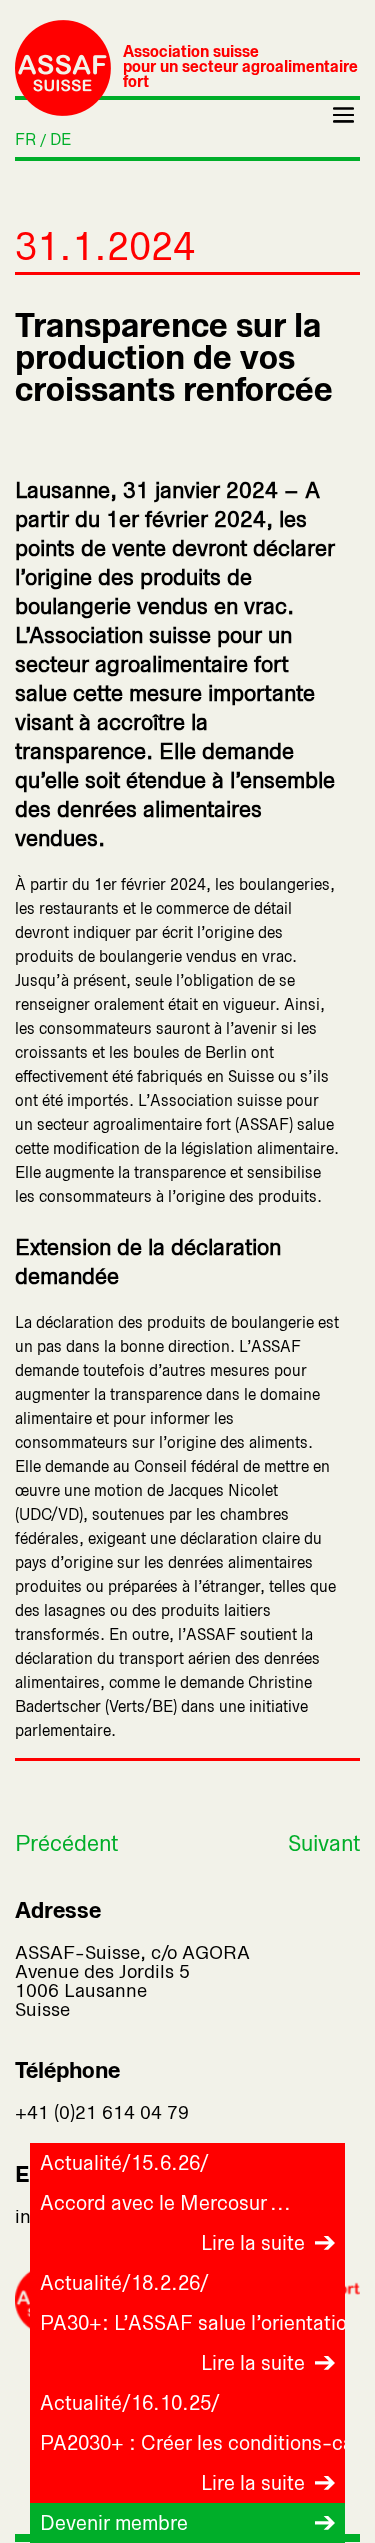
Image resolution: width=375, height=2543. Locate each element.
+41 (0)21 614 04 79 (102, 2112)
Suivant (324, 1843)
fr (25, 139)
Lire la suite (253, 2243)
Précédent (66, 1843)
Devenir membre (114, 2523)
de (60, 139)
